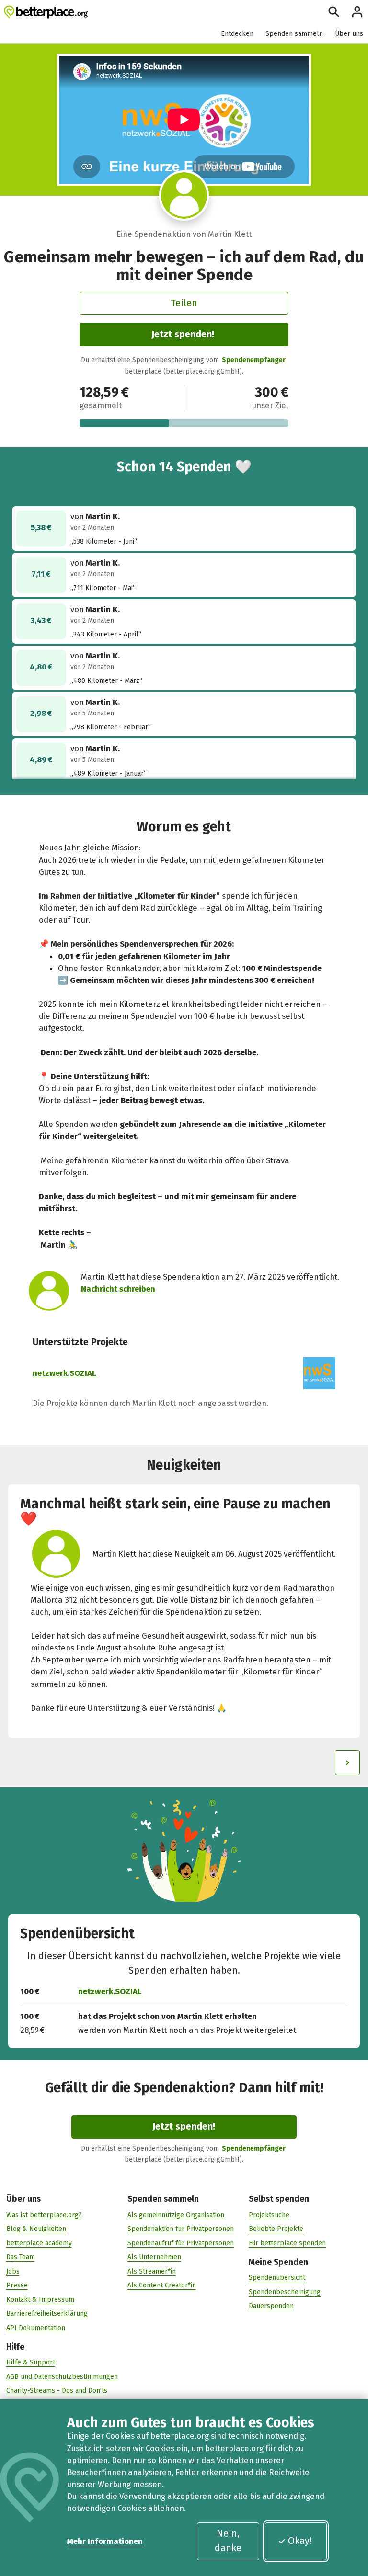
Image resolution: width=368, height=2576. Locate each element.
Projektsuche (269, 2215)
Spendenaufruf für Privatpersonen (181, 2243)
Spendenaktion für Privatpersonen (181, 2229)
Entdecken (237, 34)
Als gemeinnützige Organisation (176, 2215)
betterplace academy (39, 2243)
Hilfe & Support (31, 2362)
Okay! (300, 2541)
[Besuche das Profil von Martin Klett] (184, 195)
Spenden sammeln (294, 34)
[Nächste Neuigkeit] (347, 1762)
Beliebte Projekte (276, 2229)
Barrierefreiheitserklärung (47, 2314)
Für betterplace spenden (287, 2243)
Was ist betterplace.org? (44, 2215)
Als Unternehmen (154, 2257)
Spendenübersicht (277, 2278)
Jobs (13, 2271)
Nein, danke (228, 2541)
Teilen (184, 303)
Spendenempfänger (254, 360)
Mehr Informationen (105, 2541)
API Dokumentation (36, 2328)
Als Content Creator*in (162, 2285)
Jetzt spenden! (183, 334)
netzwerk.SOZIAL (64, 1373)
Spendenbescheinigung (285, 2292)
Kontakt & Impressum (40, 2300)
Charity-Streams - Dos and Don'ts (57, 2391)
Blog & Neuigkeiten (36, 2229)
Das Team (21, 2257)
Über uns (349, 34)
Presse (17, 2285)
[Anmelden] (357, 12)
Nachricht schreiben (118, 1289)
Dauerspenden (271, 2306)
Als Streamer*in (152, 2271)
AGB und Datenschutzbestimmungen (62, 2377)
